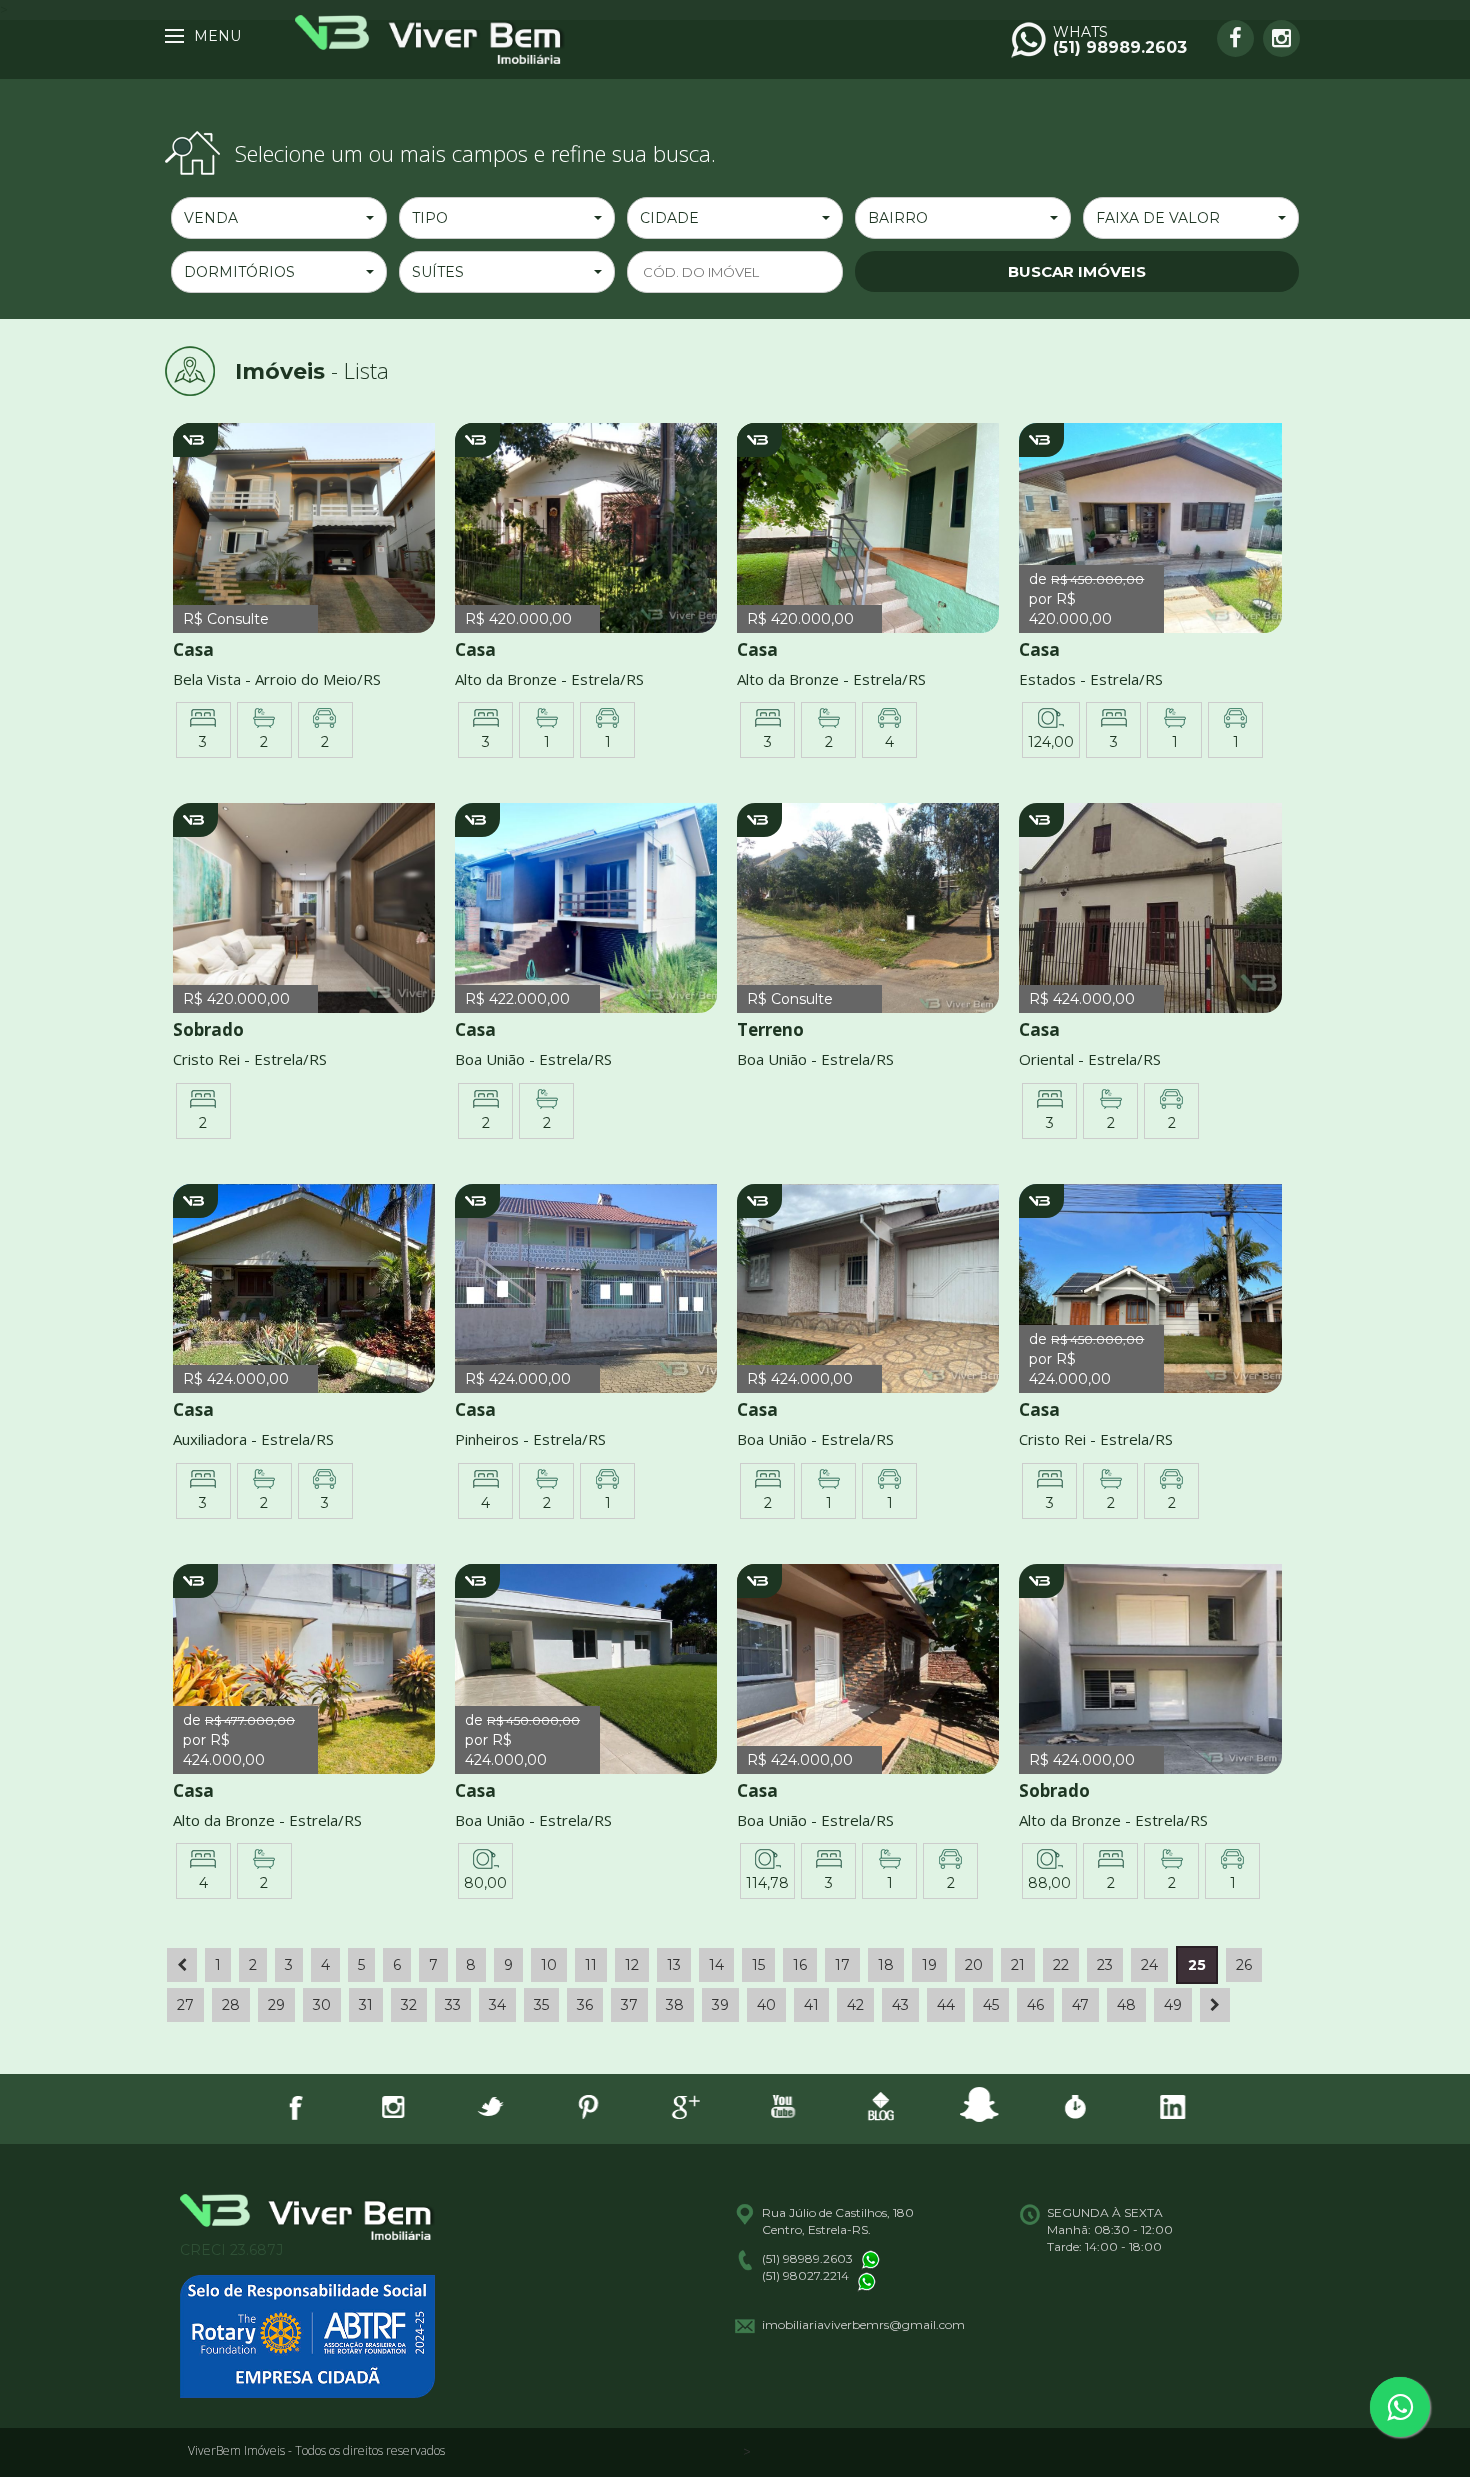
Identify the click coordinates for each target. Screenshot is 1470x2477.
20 (974, 1965)
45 (991, 2005)
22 (1061, 1965)
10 (549, 1965)
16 (800, 1965)
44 (946, 2005)
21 (1018, 1965)
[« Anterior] (182, 1965)
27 (185, 2005)
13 (674, 1965)
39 (720, 2005)
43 (900, 2005)
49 (1173, 2005)
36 (585, 2005)
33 (453, 2005)
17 (842, 1965)
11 (591, 1965)
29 (276, 2005)
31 (366, 2005)
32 (409, 2005)
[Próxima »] (1215, 2005)
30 (322, 2005)
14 (716, 1965)
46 (1035, 2005)
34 (497, 2005)
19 (929, 1965)
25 (1197, 1965)
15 (758, 1965)
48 (1126, 2005)
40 (766, 2005)
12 (632, 1965)
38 (675, 2005)
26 (1244, 1965)
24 (1149, 1965)
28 (231, 2005)
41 (811, 2005)
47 (1080, 2005)
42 (855, 2005)
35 (541, 2005)
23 (1105, 1965)
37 (629, 2005)
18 (886, 1965)
